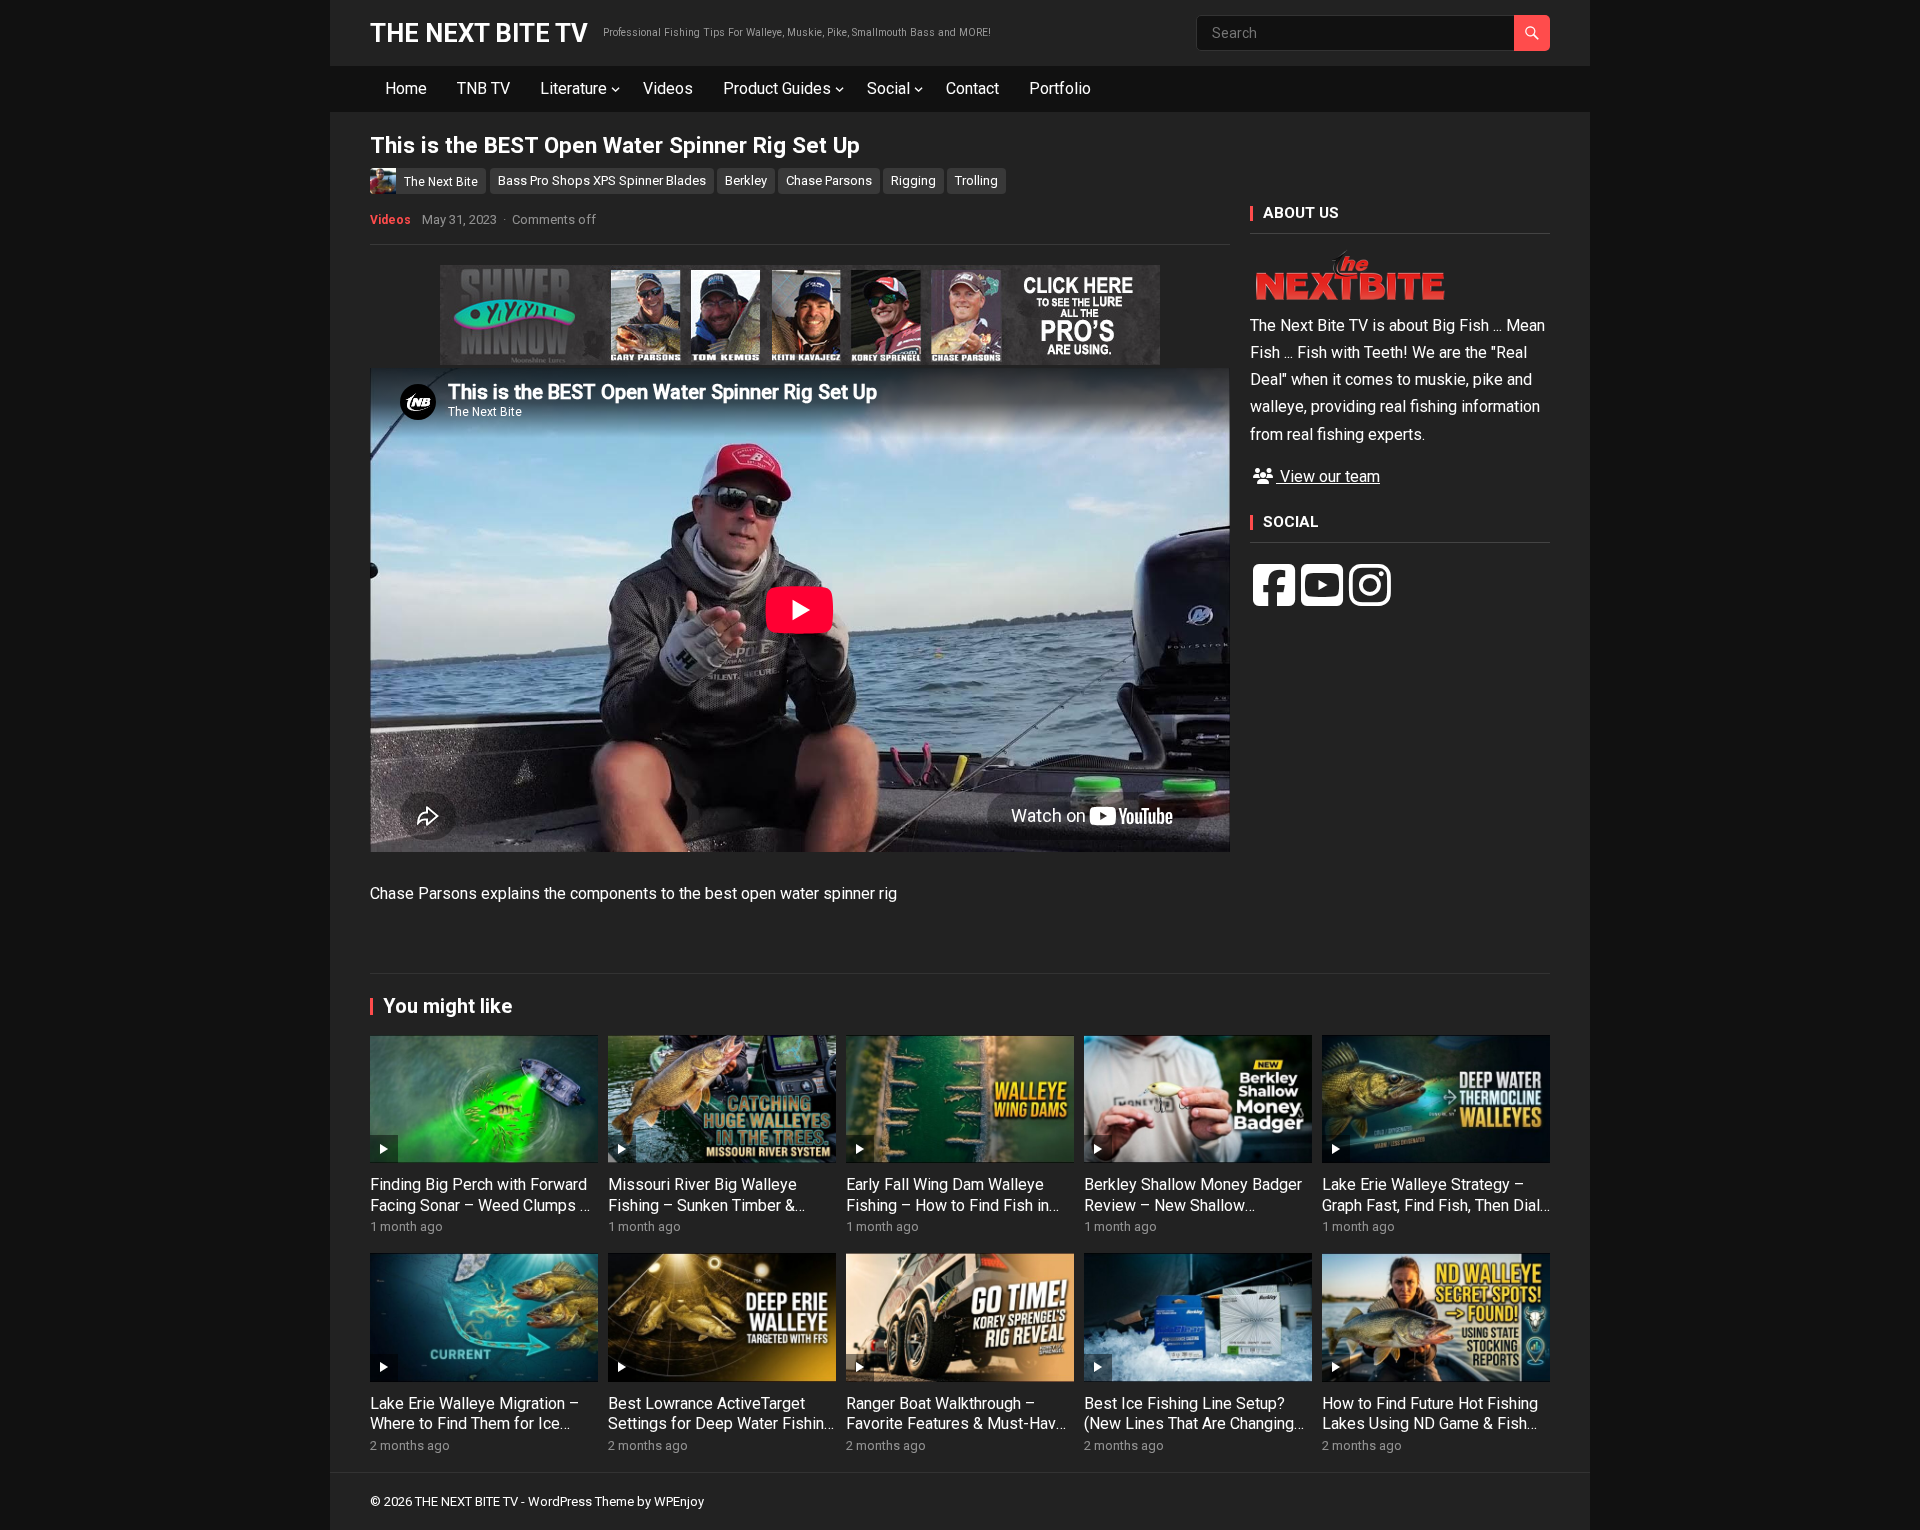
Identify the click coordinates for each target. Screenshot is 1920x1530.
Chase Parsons (829, 180)
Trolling (976, 180)
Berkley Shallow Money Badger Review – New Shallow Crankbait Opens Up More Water (1196, 1205)
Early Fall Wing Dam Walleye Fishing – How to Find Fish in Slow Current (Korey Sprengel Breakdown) (949, 1215)
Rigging (913, 180)
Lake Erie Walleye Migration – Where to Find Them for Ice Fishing (474, 1424)
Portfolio (1060, 88)
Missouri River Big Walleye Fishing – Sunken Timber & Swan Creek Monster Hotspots (716, 1205)
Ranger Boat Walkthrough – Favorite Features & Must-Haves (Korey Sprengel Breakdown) (960, 1424)
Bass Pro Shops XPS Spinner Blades (602, 180)
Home (406, 88)
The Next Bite (441, 182)
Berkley (746, 180)
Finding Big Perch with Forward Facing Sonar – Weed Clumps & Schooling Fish (480, 1205)
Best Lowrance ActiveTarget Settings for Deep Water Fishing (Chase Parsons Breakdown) (720, 1424)
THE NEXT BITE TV (479, 33)
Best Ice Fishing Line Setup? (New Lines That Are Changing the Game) (1189, 1424)
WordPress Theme (581, 1501)
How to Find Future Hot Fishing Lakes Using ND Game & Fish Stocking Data (1430, 1424)
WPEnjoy (679, 1501)
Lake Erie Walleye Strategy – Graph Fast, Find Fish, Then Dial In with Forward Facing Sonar (1431, 1205)
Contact (972, 88)
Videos (668, 88)
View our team (1328, 476)
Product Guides (777, 88)
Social (888, 88)
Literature (573, 88)
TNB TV (483, 88)
